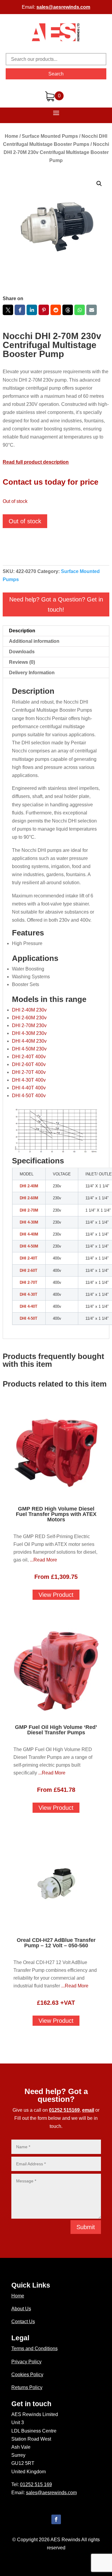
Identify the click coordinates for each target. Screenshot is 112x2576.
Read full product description (36, 462)
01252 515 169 (36, 2484)
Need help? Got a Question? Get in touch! (56, 604)
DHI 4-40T (29, 1306)
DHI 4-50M (29, 1246)
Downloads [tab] (22, 652)
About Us (21, 2309)
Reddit (56, 310)
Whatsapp (80, 310)
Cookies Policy (27, 2375)
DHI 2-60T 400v (29, 1064)
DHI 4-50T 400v (29, 1096)
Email (92, 310)
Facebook (20, 310)
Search (56, 74)
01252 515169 (64, 2110)
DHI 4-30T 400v (29, 1080)
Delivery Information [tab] (32, 673)
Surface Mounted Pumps (50, 136)
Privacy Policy (26, 2362)
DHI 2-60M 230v (29, 1018)
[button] (99, 184)
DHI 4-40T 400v (29, 1088)
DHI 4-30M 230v (29, 1033)
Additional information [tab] (34, 641)
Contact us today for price (50, 482)
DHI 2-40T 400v (29, 1057)
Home (11, 136)
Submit (86, 2227)
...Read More (43, 1560)
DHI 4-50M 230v (29, 1049)
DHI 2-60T (29, 1270)
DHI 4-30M (29, 1222)
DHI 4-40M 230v (29, 1041)
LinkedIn (32, 310)
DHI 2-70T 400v (29, 1072)
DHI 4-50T (29, 1318)
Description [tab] (22, 631)
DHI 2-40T (29, 1258)
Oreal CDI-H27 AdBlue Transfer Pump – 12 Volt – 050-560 (56, 1943)
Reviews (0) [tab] (22, 662)
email (88, 2110)
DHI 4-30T (29, 1294)
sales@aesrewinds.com (63, 7)
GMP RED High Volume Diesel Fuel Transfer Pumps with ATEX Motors (56, 1514)
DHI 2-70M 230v (29, 1025)
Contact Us (23, 2322)
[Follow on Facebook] (56, 2519)
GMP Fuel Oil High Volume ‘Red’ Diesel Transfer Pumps (56, 1730)
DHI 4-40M (29, 1234)
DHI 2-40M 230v (29, 1010)
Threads (68, 310)
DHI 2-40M (29, 1186)
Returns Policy (27, 2387)
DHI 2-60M (29, 1198)
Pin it (44, 310)
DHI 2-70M (29, 1210)
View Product (56, 1595)
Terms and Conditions (34, 2349)
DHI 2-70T (29, 1282)
